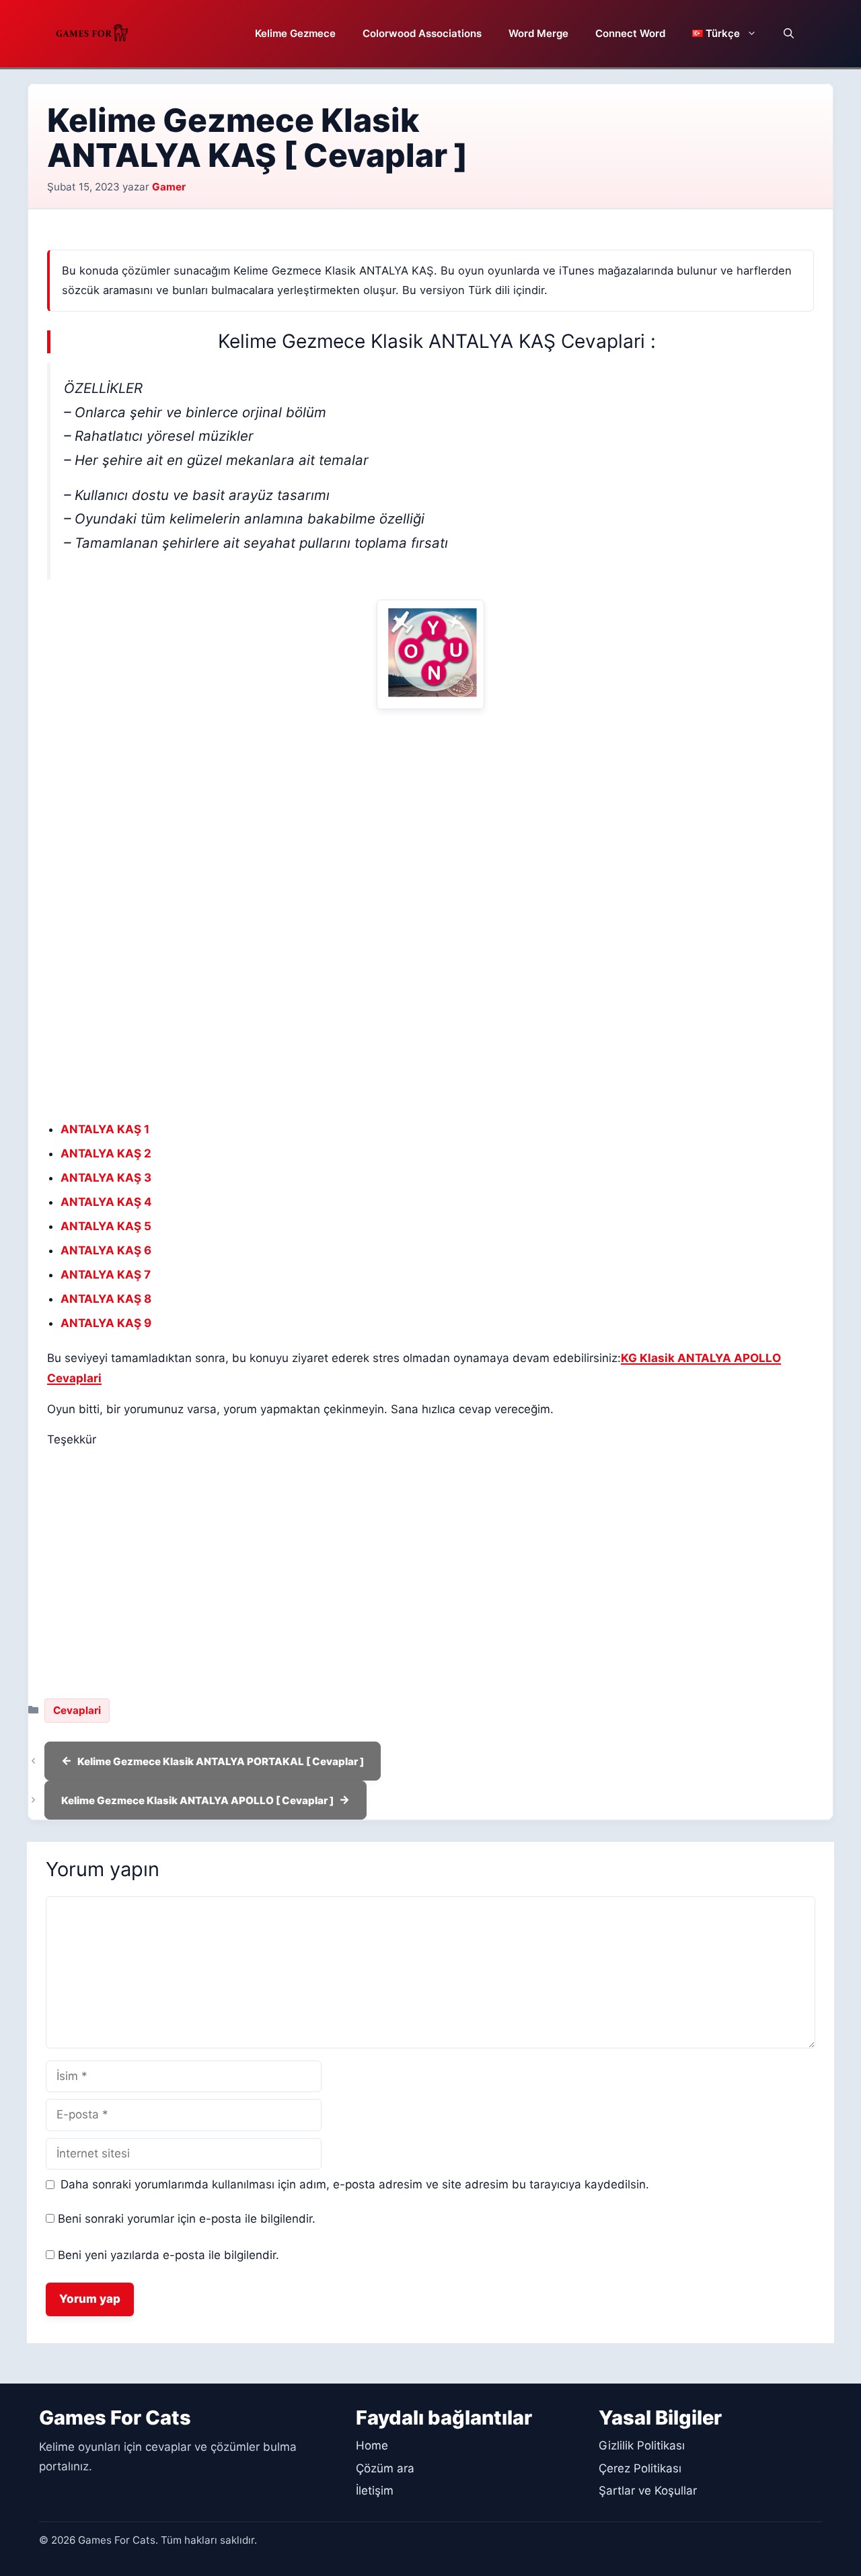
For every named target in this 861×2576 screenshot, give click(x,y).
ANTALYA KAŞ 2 (106, 1153)
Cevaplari (77, 1710)
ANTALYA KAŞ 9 (106, 1323)
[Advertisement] (430, 816)
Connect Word (630, 33)
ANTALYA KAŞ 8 (106, 1299)
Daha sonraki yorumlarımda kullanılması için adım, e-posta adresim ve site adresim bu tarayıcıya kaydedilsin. (355, 2184)
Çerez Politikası (640, 2468)
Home (372, 2445)
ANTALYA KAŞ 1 (105, 1129)
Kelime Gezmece (295, 33)
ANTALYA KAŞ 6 (106, 1250)
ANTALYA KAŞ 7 (106, 1275)
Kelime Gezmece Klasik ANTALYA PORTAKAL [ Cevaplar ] (221, 1761)
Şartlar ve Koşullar (648, 2491)
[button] (789, 34)
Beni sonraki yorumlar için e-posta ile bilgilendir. (187, 2219)
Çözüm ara (385, 2468)
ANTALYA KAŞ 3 (106, 1178)
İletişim (375, 2491)
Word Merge (538, 33)
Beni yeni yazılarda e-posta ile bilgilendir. (169, 2255)
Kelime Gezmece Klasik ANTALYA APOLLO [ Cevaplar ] (197, 1800)
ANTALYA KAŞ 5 (106, 1226)
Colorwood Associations (422, 33)
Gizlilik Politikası (642, 2445)
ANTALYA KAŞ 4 (106, 1202)
